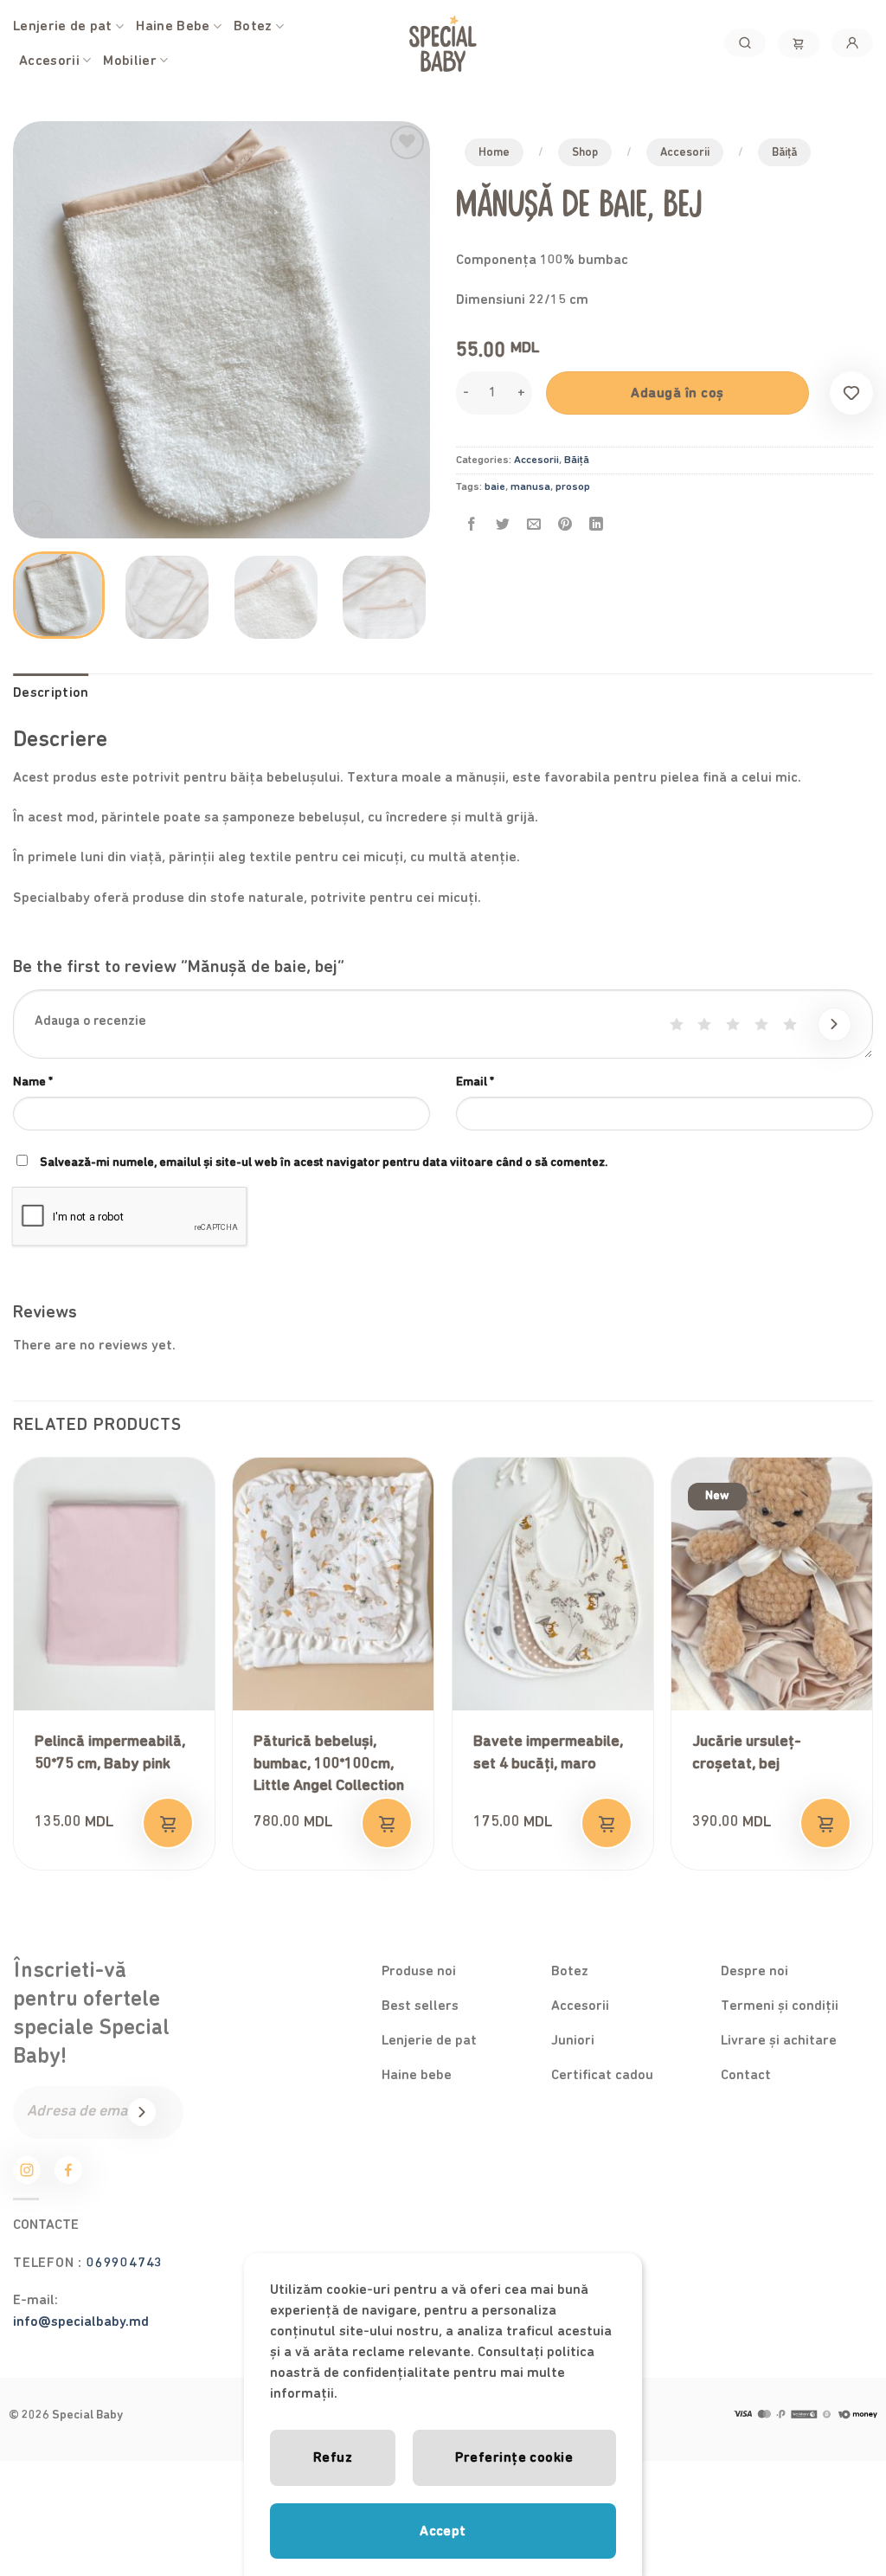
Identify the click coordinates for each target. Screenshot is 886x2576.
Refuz (333, 2457)
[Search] (745, 43)
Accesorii (49, 61)
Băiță (784, 152)
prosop (573, 487)
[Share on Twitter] (503, 526)
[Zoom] (36, 517)
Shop (585, 152)
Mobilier (130, 61)
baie (495, 487)
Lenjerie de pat (63, 26)
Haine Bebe (173, 26)
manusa (530, 487)
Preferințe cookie (514, 2457)
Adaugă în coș (677, 393)
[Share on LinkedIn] (597, 526)
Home (494, 152)
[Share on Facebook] (472, 526)
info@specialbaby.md (81, 2322)
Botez (253, 26)
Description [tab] (51, 692)
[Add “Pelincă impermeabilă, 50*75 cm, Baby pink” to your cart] (168, 1823)
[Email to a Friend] (534, 526)
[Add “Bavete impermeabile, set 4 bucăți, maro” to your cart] (607, 1823)
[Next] (400, 330)
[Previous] (43, 330)
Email (475, 1082)
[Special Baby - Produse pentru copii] (443, 44)
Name (33, 1082)
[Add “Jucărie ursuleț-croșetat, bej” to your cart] (825, 1823)
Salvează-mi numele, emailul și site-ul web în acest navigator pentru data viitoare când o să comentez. (324, 1162)
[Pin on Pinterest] (565, 526)
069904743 (125, 2263)
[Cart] (799, 44)
